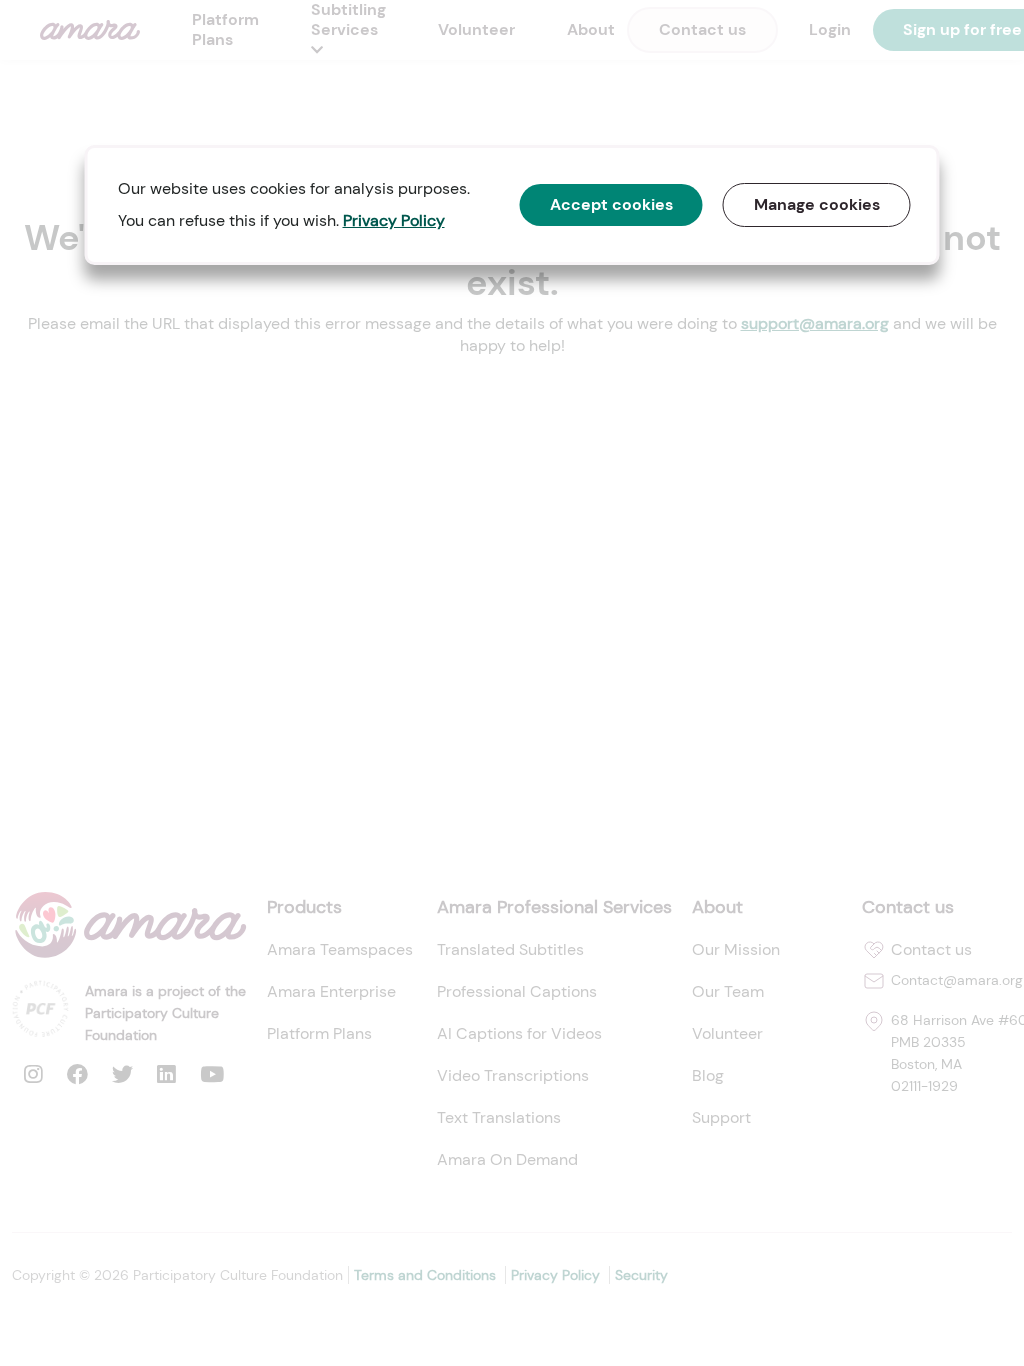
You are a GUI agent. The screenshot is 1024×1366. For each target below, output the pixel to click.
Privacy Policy (394, 220)
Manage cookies (817, 204)
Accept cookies (611, 204)
